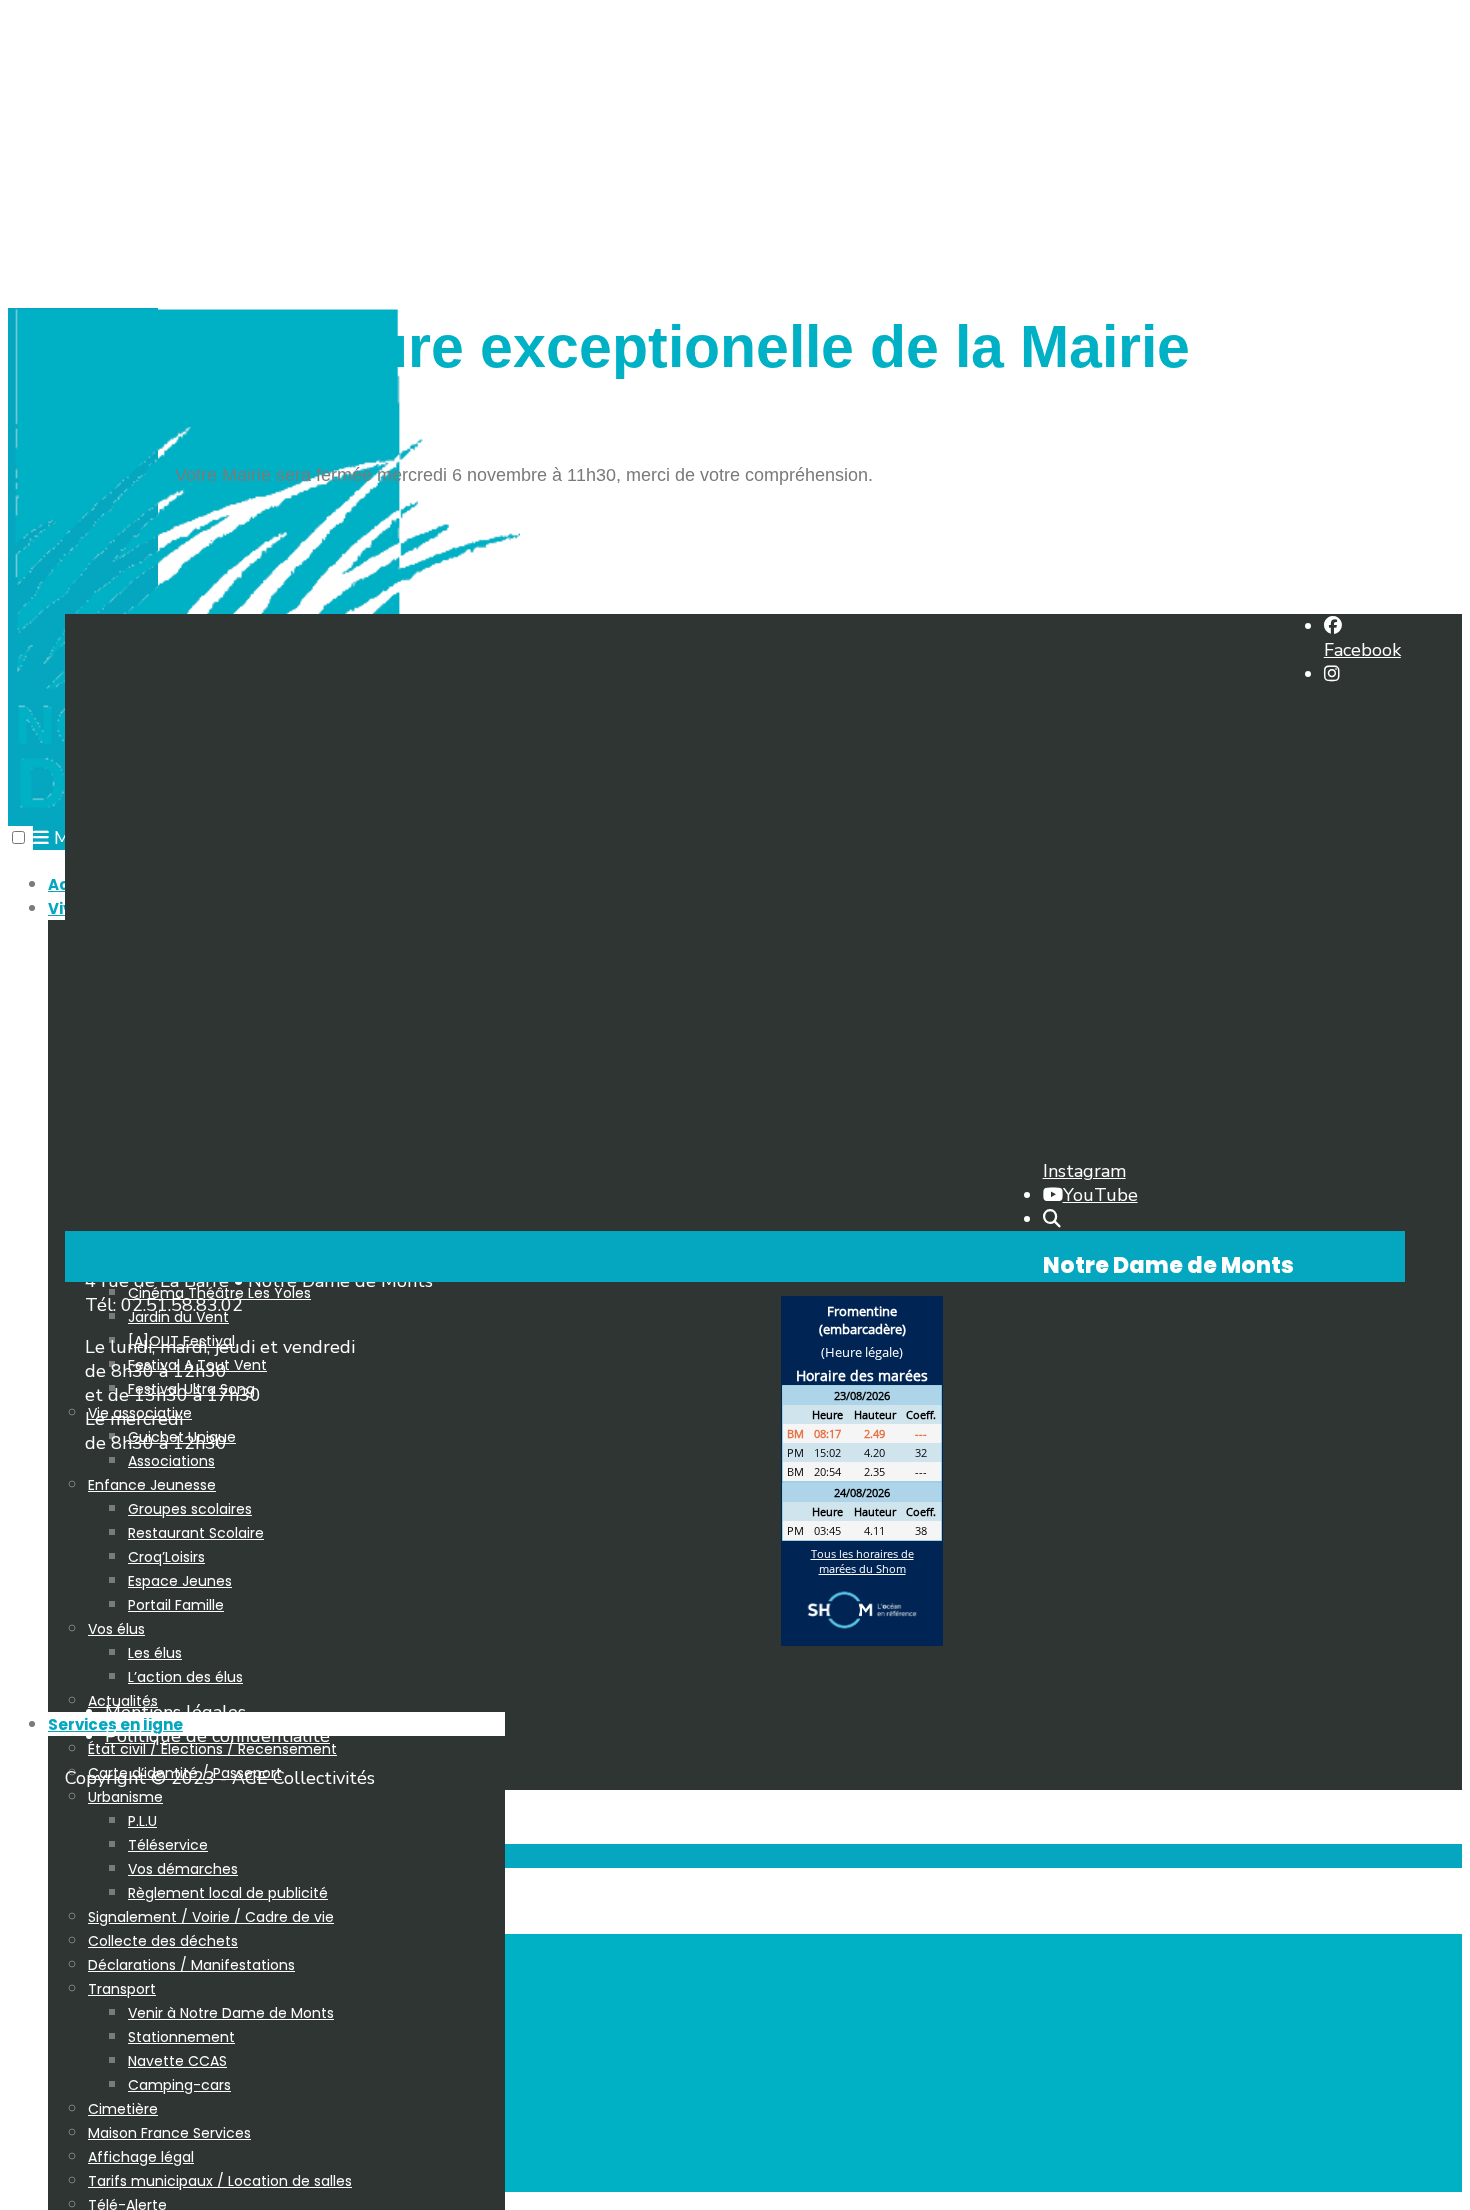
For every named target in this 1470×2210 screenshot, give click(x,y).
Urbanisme (125, 1797)
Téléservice (168, 1845)
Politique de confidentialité (217, 1736)
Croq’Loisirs (166, 1557)
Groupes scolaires (190, 1509)
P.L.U (142, 1821)
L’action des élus (185, 1677)
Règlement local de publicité (228, 1893)
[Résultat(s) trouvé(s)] (1052, 1219)
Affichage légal (141, 2157)
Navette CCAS (177, 2061)
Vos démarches (183, 1869)
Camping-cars (179, 2085)
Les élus (155, 1653)
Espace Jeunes (180, 1581)
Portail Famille (176, 1605)
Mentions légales (175, 1712)
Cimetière (123, 2109)
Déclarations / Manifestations (191, 1965)
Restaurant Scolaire (196, 1533)
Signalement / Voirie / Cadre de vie (211, 1917)
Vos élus (116, 1629)
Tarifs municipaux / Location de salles (220, 2181)
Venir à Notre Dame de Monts (231, 2013)
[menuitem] (296, 1544)
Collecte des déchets (163, 1941)
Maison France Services (169, 2133)
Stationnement (181, 2037)
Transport (122, 1989)
